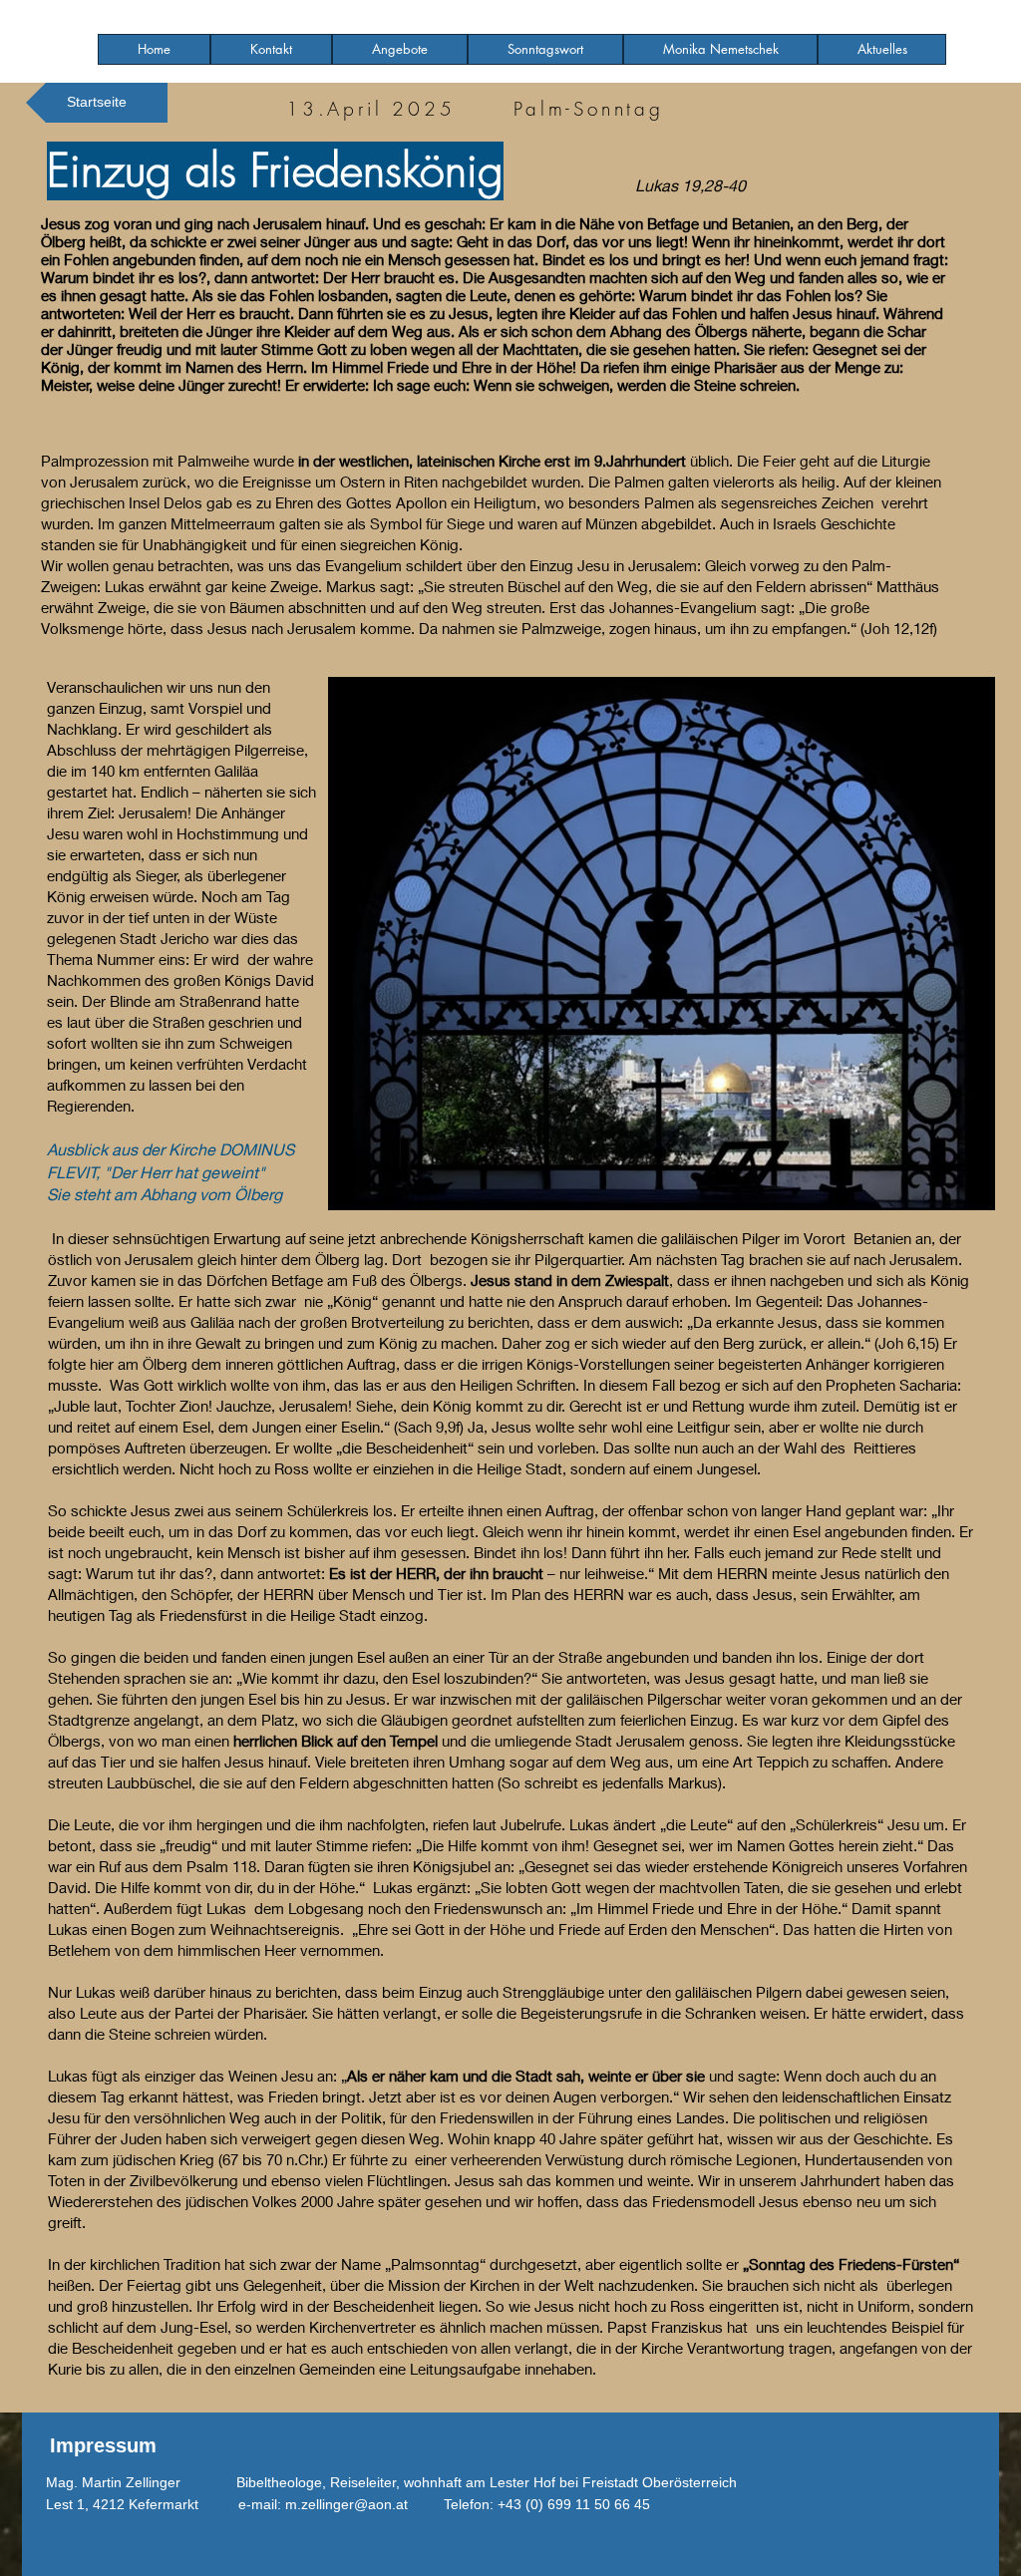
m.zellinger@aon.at (346, 2504)
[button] (400, 49)
